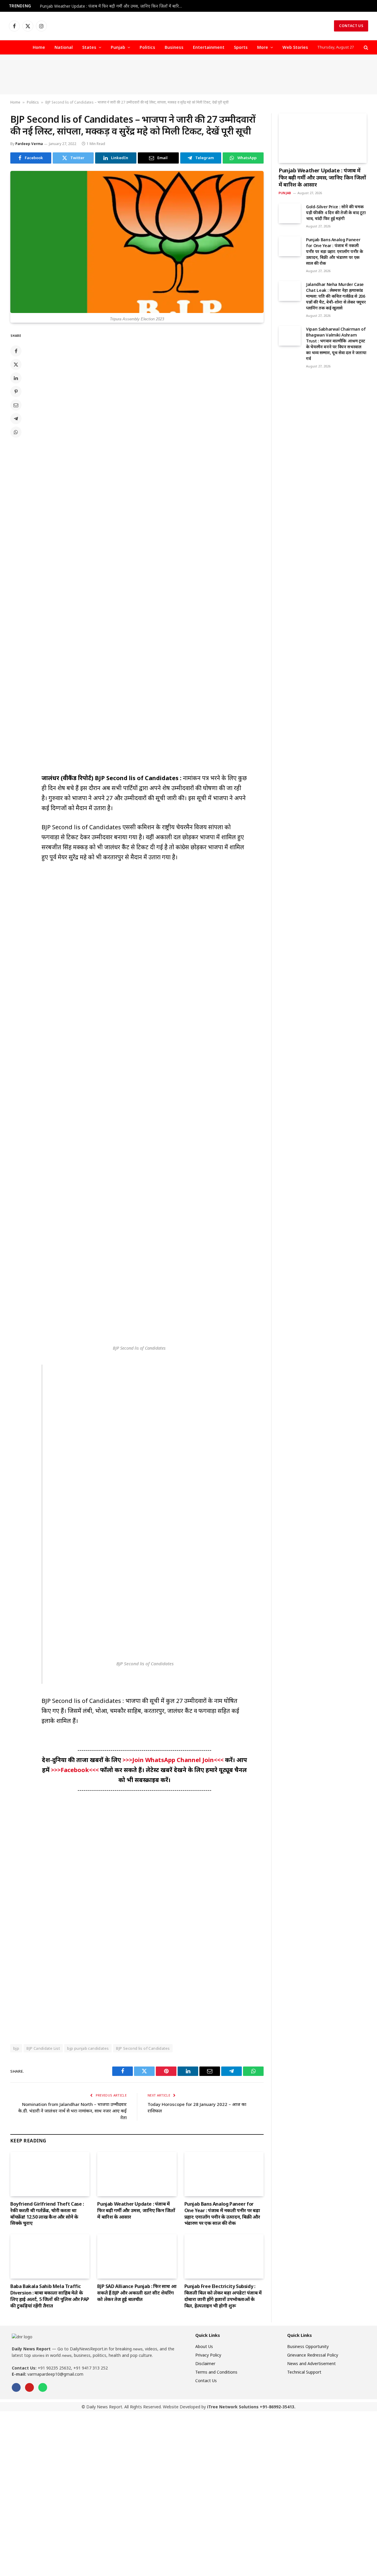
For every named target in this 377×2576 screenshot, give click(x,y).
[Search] (365, 48)
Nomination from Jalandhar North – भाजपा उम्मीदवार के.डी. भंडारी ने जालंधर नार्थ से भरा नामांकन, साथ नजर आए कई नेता (72, 2111)
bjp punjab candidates (88, 2048)
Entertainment (209, 47)
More (263, 47)
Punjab (118, 47)
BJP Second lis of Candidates (143, 2048)
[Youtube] (29, 2387)
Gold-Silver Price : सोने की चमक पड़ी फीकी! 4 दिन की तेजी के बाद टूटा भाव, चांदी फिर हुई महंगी (336, 213)
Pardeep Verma (29, 144)
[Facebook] (16, 351)
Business (174, 47)
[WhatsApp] (16, 432)
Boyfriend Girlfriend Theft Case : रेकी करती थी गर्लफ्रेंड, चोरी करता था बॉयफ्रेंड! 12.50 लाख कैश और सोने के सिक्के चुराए (47, 2214)
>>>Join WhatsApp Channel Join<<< (174, 1760)
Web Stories (295, 47)
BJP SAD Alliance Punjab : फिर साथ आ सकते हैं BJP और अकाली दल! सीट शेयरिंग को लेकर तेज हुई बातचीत (137, 2293)
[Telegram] (16, 419)
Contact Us (351, 26)
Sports (241, 47)
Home (39, 47)
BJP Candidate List (43, 2048)
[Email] (16, 405)
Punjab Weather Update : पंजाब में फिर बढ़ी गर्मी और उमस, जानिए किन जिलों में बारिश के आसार (113, 6)
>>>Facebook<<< (76, 1770)
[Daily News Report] (188, 26)
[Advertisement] (188, 75)
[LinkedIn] (16, 378)
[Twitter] (16, 364)
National (64, 47)
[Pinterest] (16, 392)
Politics (147, 47)
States (89, 47)
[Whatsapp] (43, 2387)
